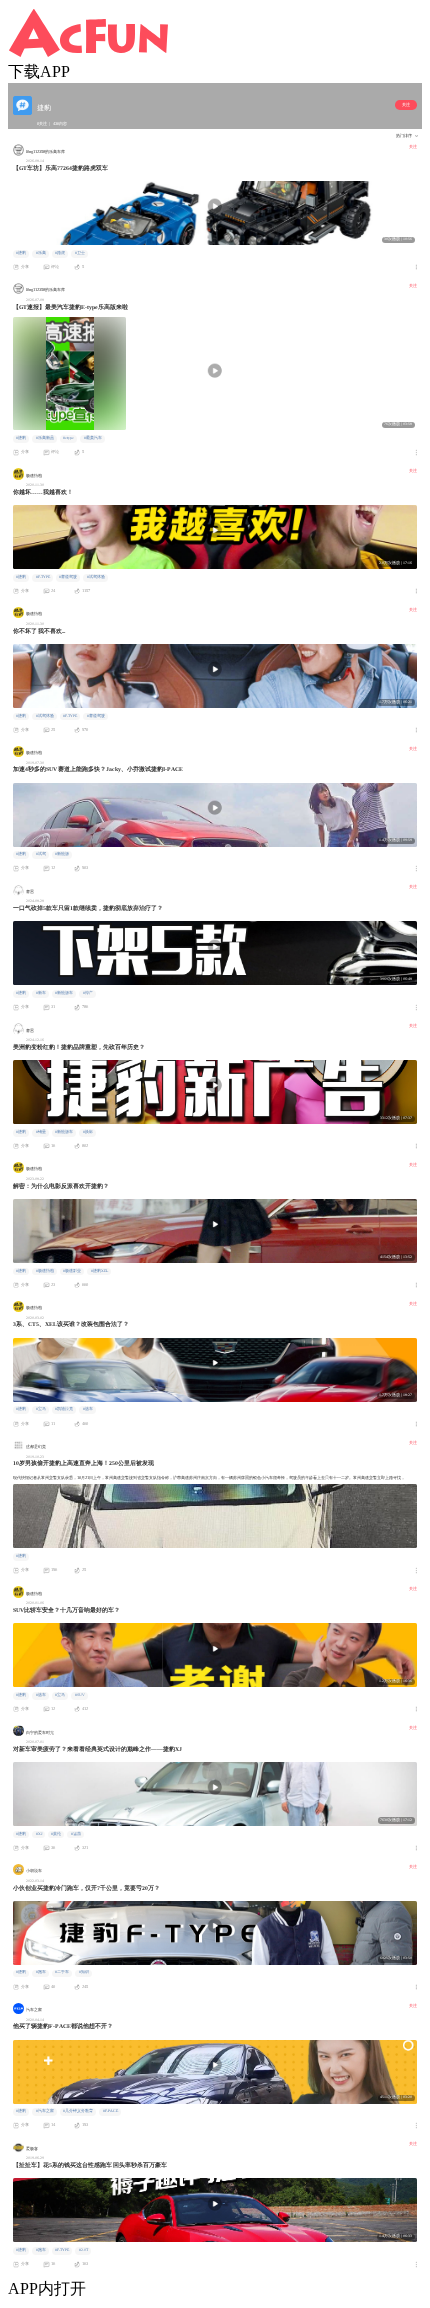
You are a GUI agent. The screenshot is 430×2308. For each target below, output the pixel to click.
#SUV (80, 1695)
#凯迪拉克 (64, 1409)
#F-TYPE (43, 577)
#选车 (88, 1409)
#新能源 (62, 854)
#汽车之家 (45, 2111)
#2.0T (83, 2250)
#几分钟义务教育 (78, 2111)
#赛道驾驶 (68, 577)
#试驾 (41, 854)
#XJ (39, 1834)
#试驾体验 (96, 577)
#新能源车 (64, 993)
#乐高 (41, 253)
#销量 (41, 1132)
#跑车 (41, 1972)
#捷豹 (21, 253)
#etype (68, 438)
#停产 (88, 993)
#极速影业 (72, 1271)
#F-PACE (110, 2111)
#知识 (84, 1972)
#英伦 (56, 1834)
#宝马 (41, 1409)
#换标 (88, 1132)
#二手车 (62, 1972)
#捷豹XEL (99, 1271)
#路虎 (60, 253)
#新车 (41, 993)
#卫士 (80, 253)
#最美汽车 (93, 438)
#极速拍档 (45, 1271)
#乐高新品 (45, 438)
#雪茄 (76, 1834)
